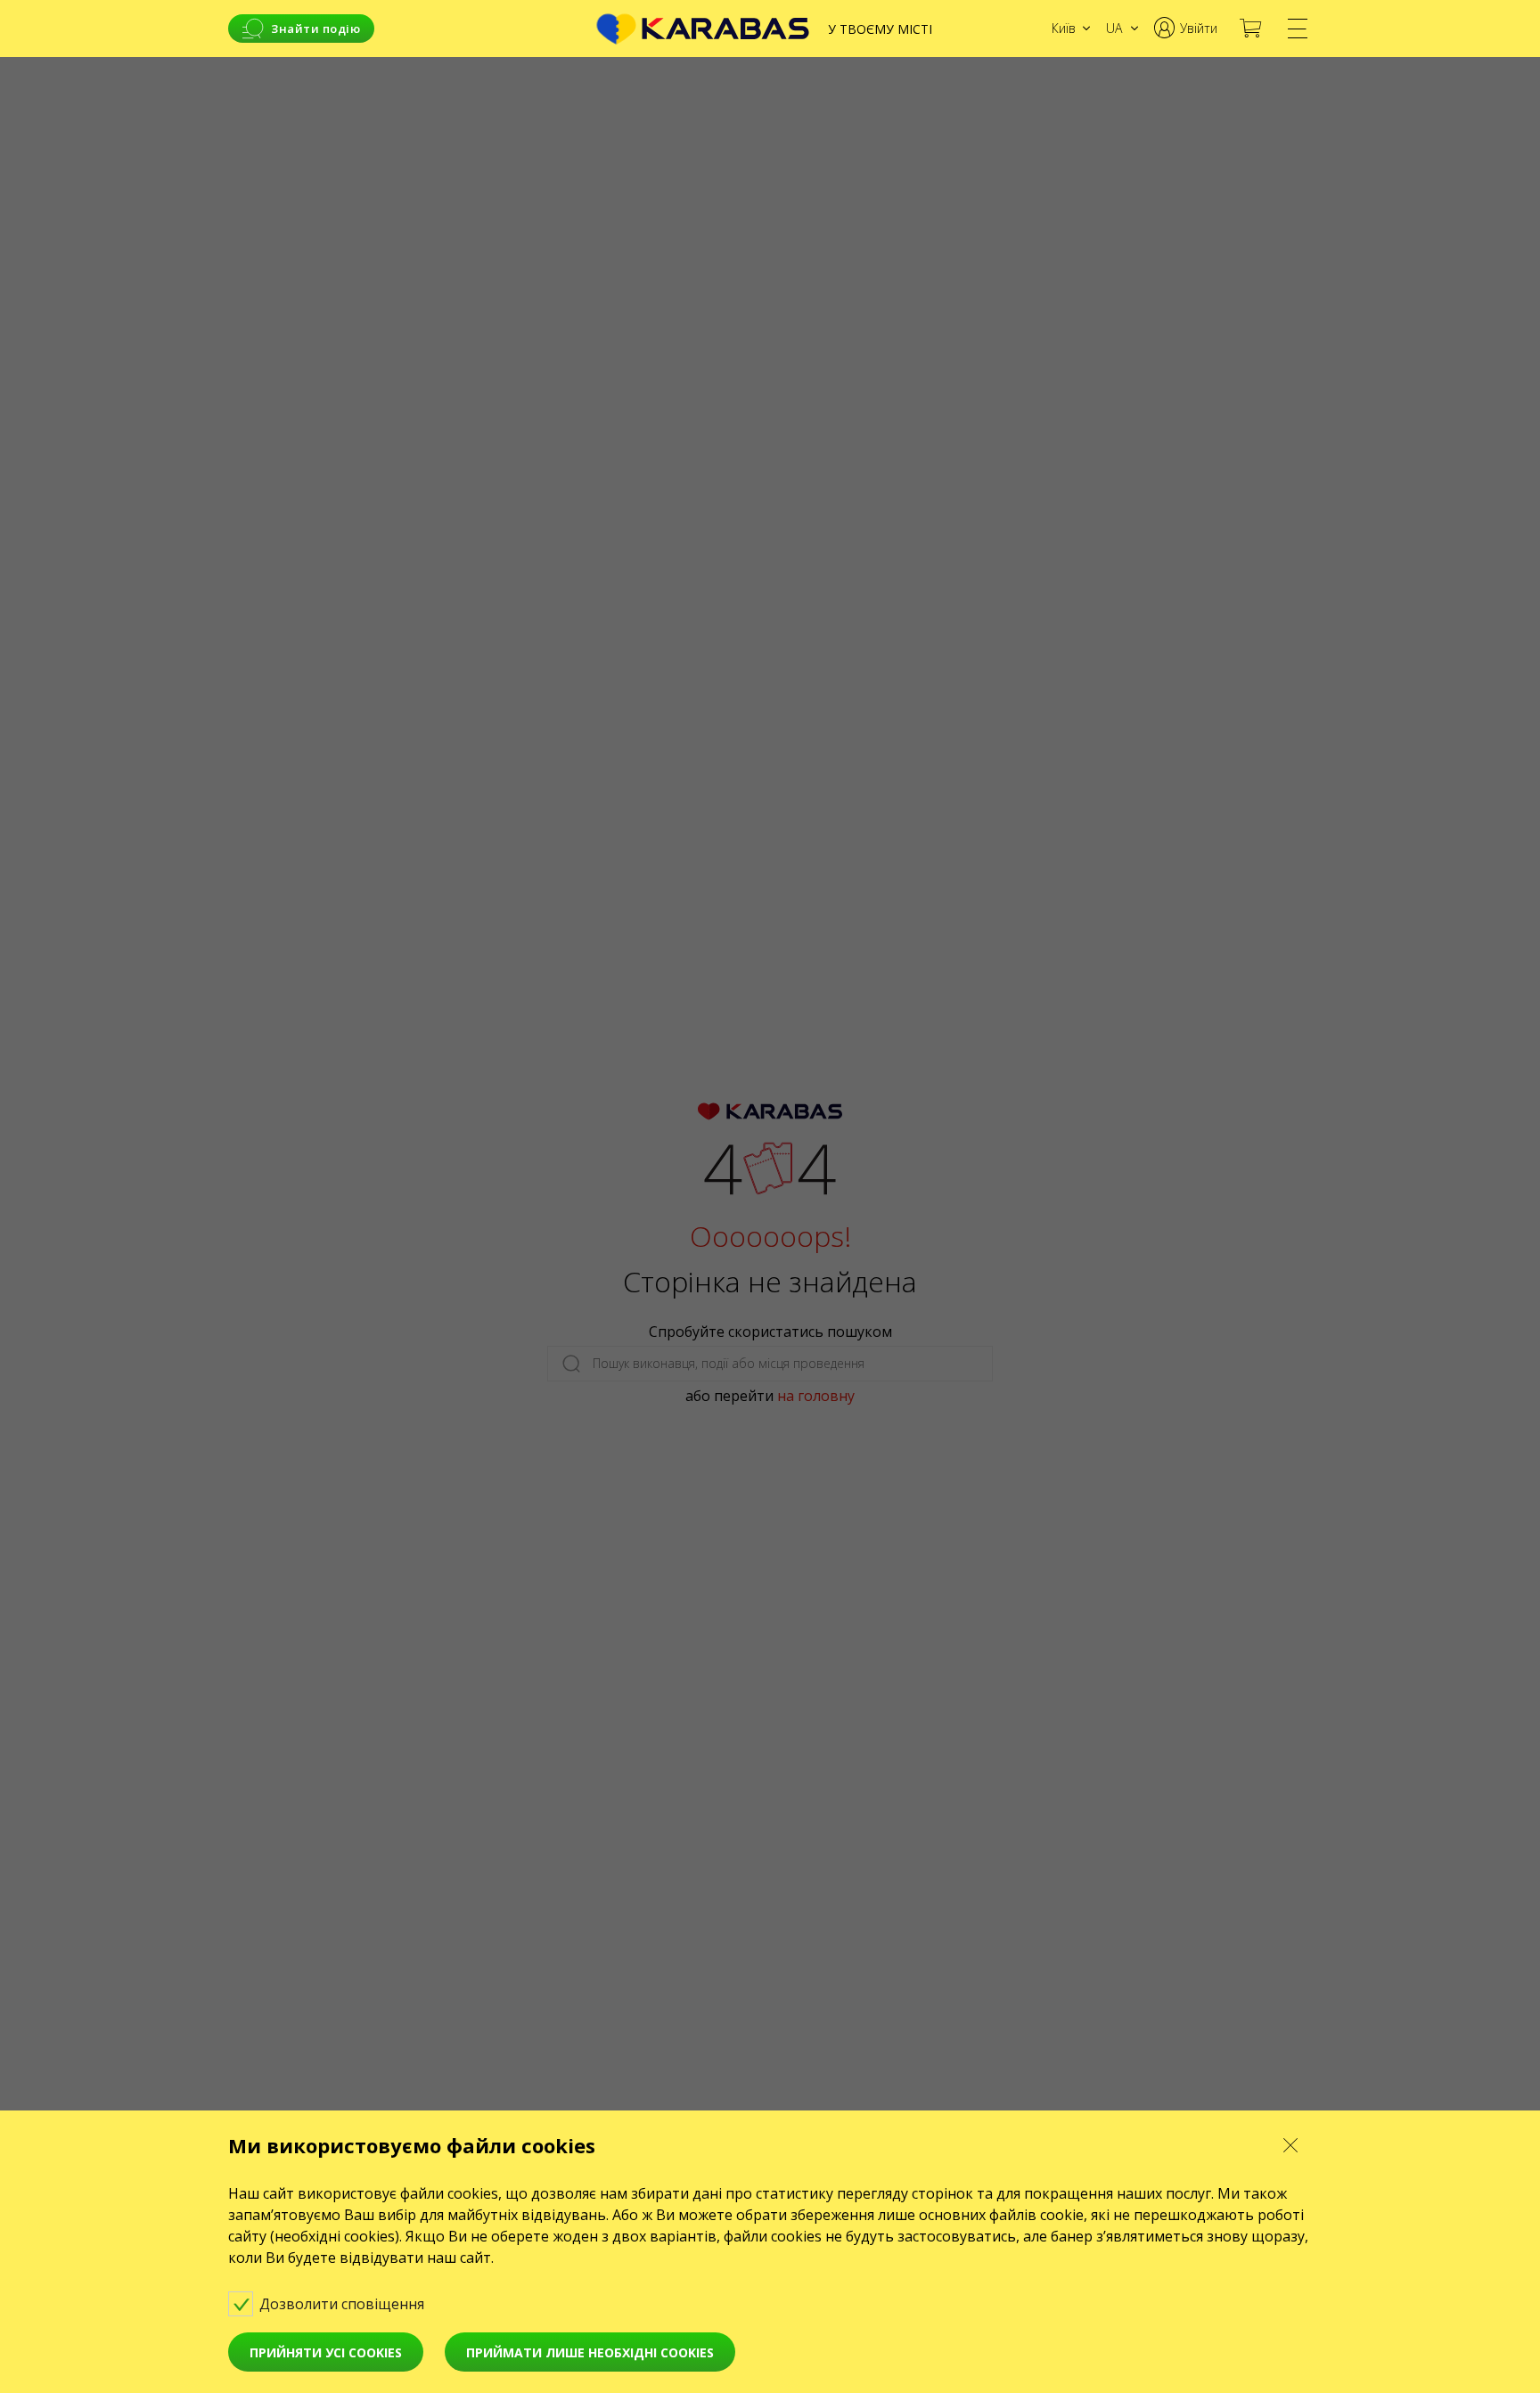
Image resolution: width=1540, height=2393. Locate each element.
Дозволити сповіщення (344, 2304)
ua (1114, 28)
